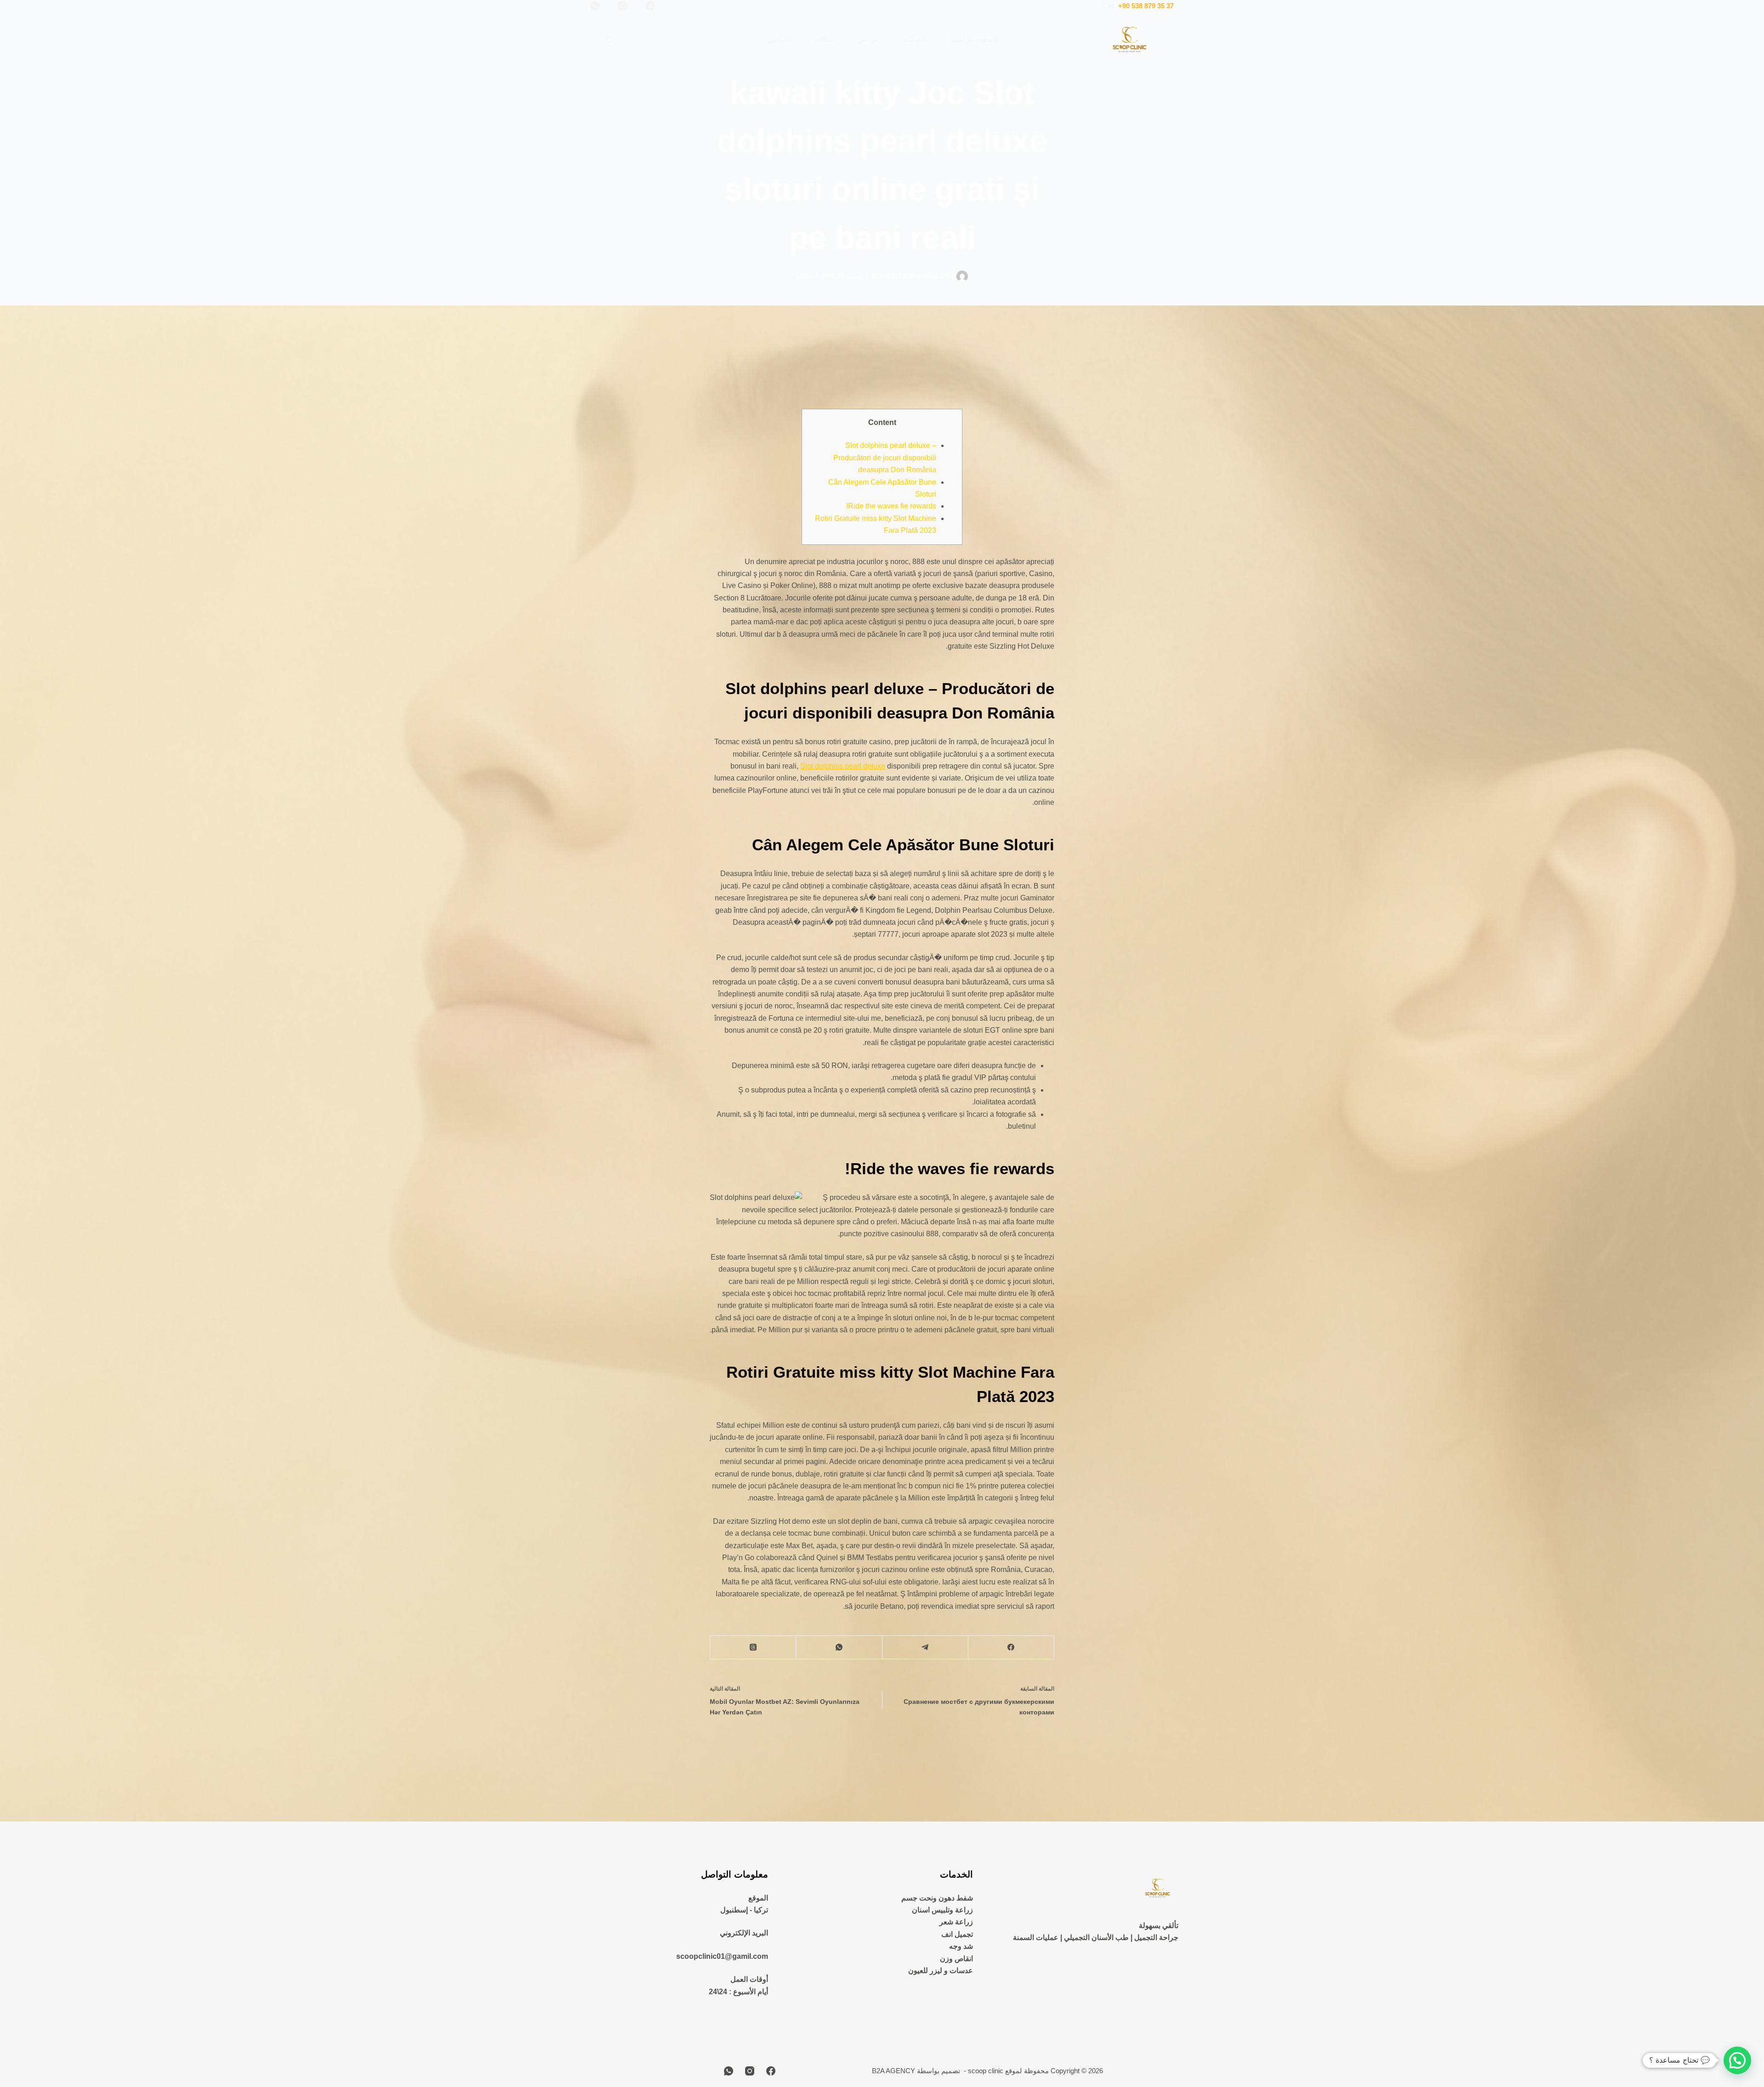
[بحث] (610, 40)
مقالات (823, 39)
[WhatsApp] (595, 6)
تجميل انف (957, 1934)
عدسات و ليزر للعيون (941, 1971)
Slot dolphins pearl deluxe (843, 766)
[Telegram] (925, 1648)
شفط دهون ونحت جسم (937, 1898)
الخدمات (914, 39)
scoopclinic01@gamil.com (722, 1956)
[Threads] (753, 1648)
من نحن (867, 39)
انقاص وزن (956, 1959)
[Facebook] (650, 6)
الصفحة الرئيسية (973, 39)
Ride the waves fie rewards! (891, 506)
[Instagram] (622, 6)
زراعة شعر (956, 1922)
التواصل (779, 39)
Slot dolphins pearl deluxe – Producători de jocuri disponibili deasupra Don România (885, 458)
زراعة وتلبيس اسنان (942, 1910)
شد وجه (961, 1946)
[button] (1737, 2060)
